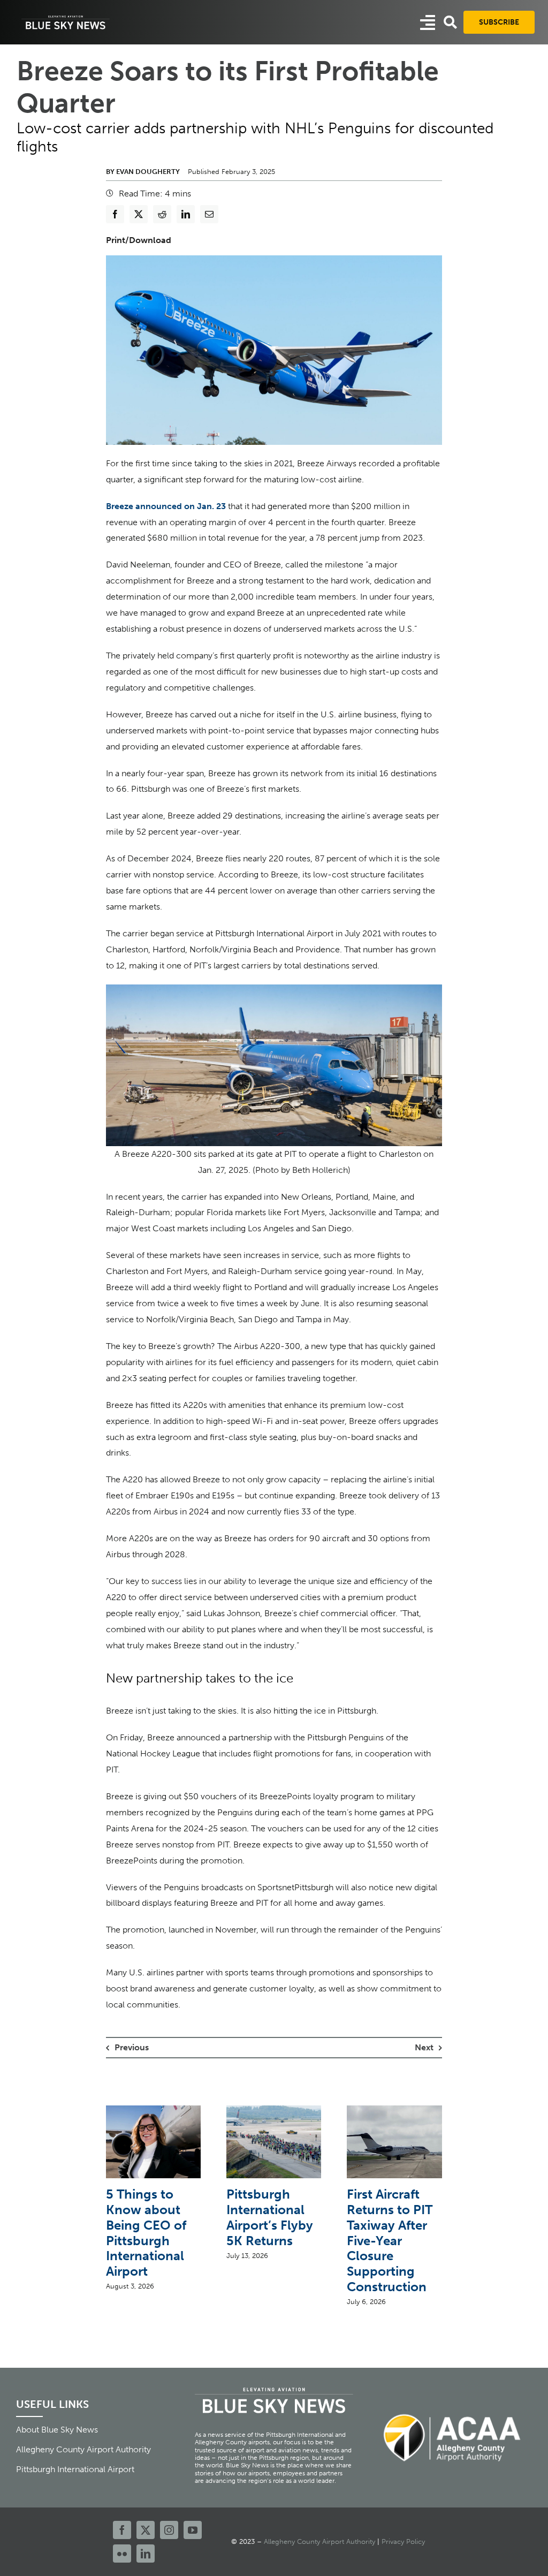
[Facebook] (115, 214)
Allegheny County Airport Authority (319, 2541)
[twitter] (146, 2530)
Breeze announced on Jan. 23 (166, 506)
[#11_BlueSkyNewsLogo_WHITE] (66, 17)
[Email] (209, 214)
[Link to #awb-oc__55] (428, 22)
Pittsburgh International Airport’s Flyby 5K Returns (270, 2217)
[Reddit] (162, 214)
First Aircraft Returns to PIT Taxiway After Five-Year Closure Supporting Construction (390, 2240)
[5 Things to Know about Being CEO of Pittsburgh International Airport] (153, 2111)
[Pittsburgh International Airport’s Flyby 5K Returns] (274, 2111)
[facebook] (122, 2530)
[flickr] (122, 2554)
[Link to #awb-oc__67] (450, 22)
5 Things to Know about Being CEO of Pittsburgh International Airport (146, 2233)
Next (424, 2047)
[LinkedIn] (186, 214)
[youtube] (193, 2530)
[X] (139, 214)
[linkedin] (146, 2554)
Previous (132, 2047)
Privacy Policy (403, 2541)
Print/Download (139, 240)
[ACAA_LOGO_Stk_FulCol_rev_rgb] (453, 2408)
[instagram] (169, 2530)
